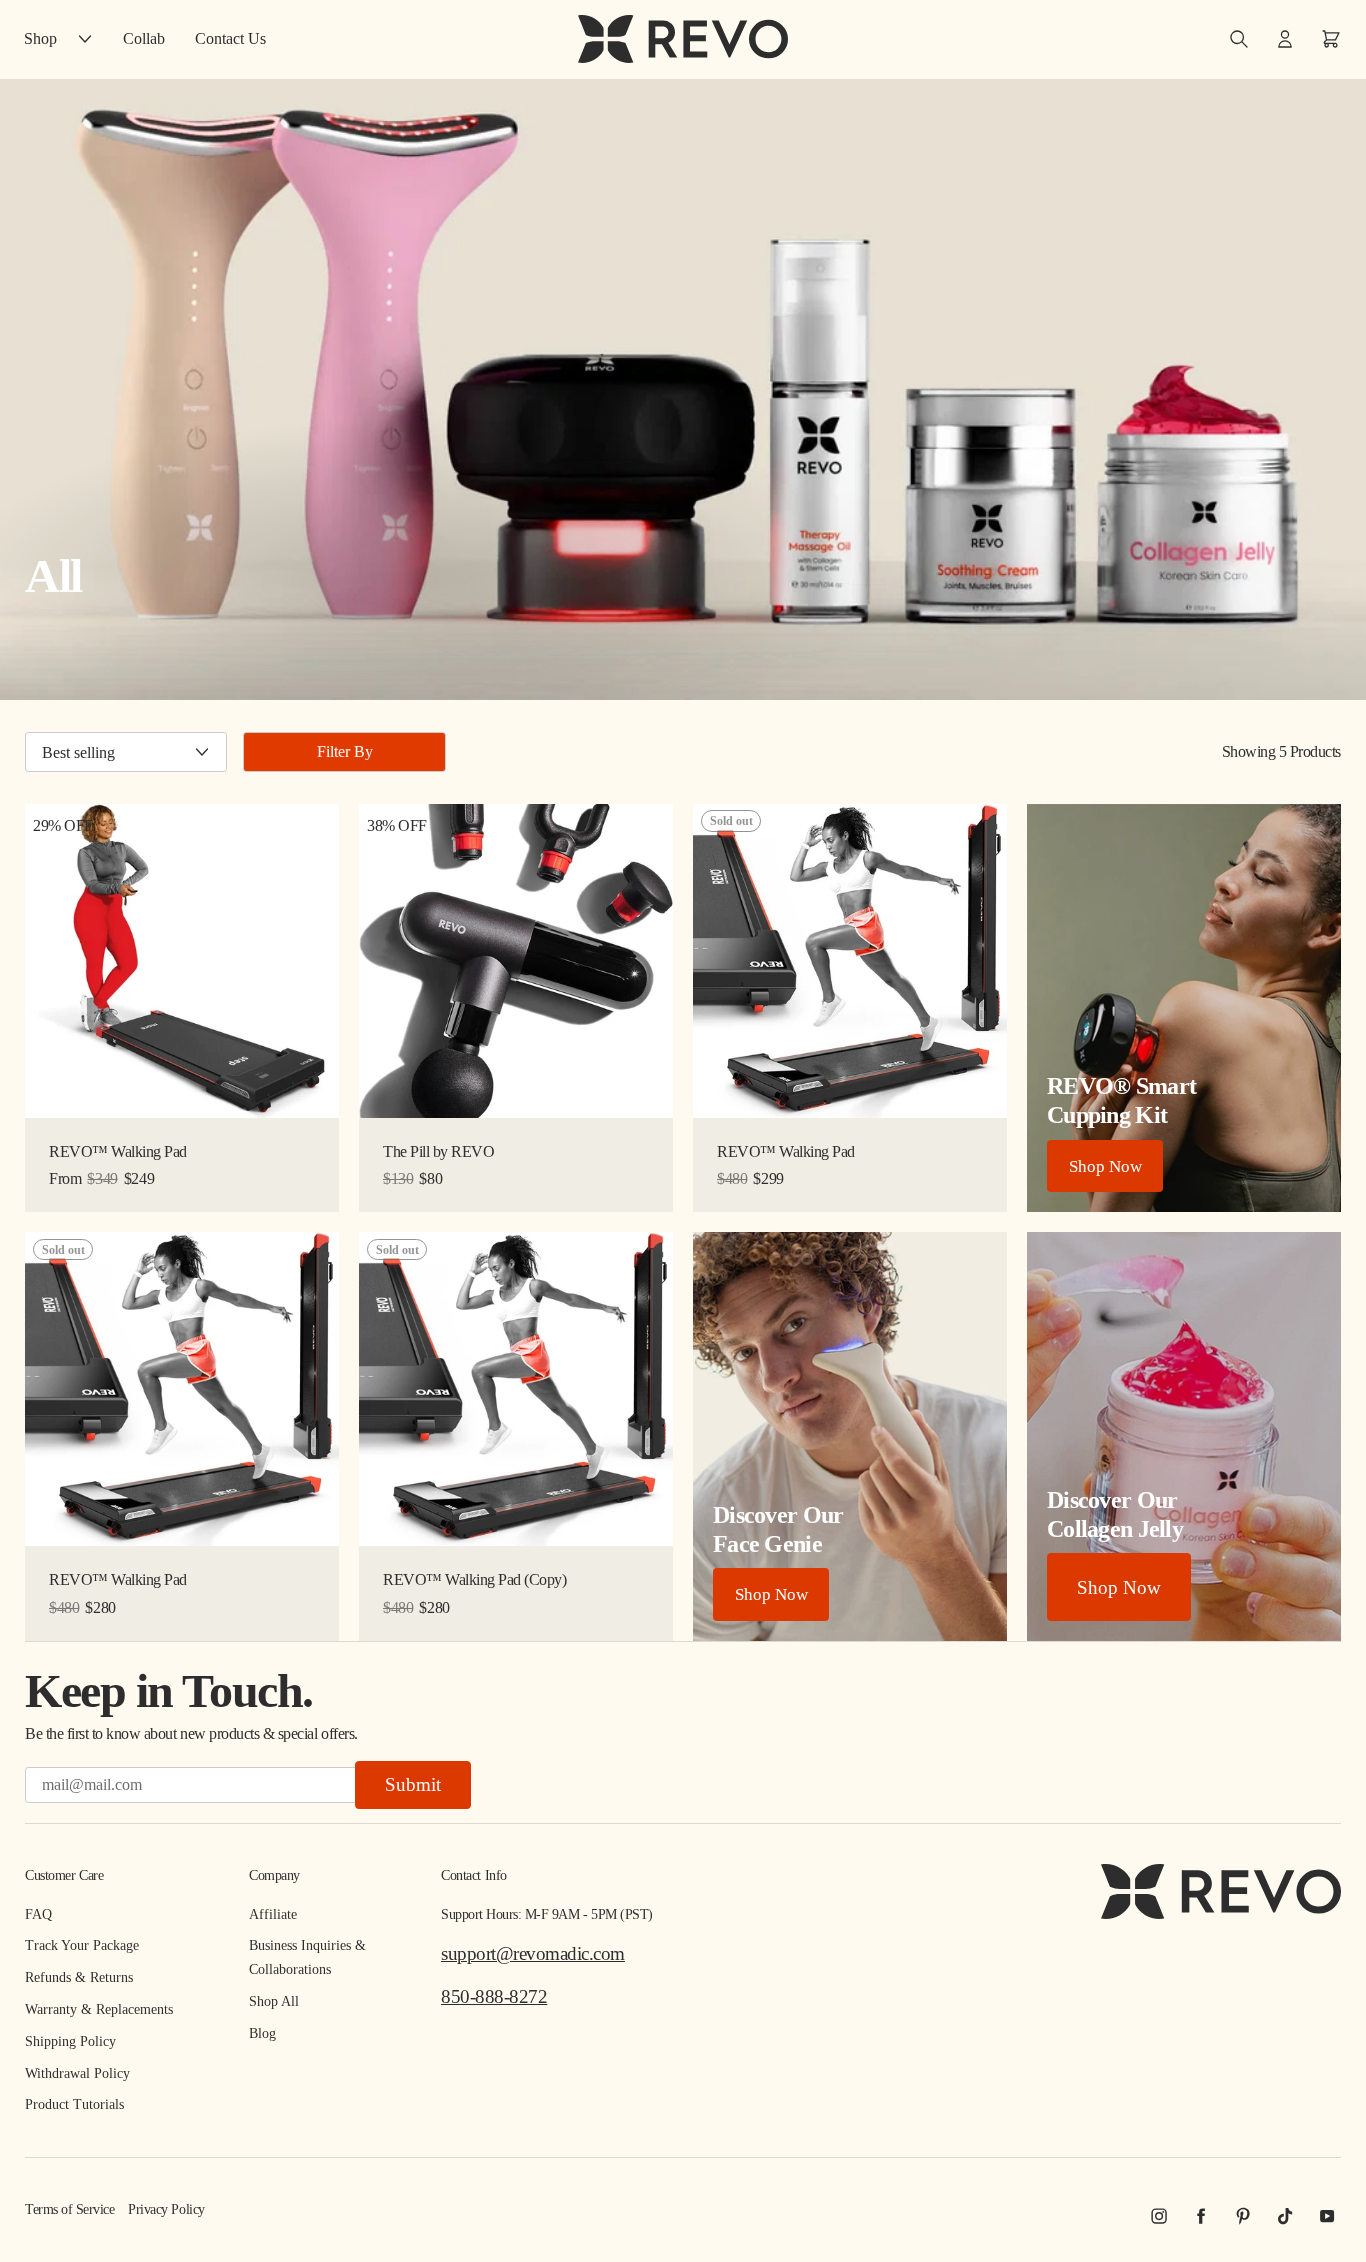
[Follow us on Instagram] (1159, 2216)
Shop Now (1105, 1166)
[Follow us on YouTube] (1327, 2216)
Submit (413, 1784)
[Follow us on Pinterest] (1243, 2216)
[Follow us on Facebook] (1201, 2216)
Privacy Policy (166, 2209)
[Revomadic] (683, 39)
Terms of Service (69, 2209)
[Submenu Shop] (90, 38)
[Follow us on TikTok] (1285, 2216)
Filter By (345, 751)
